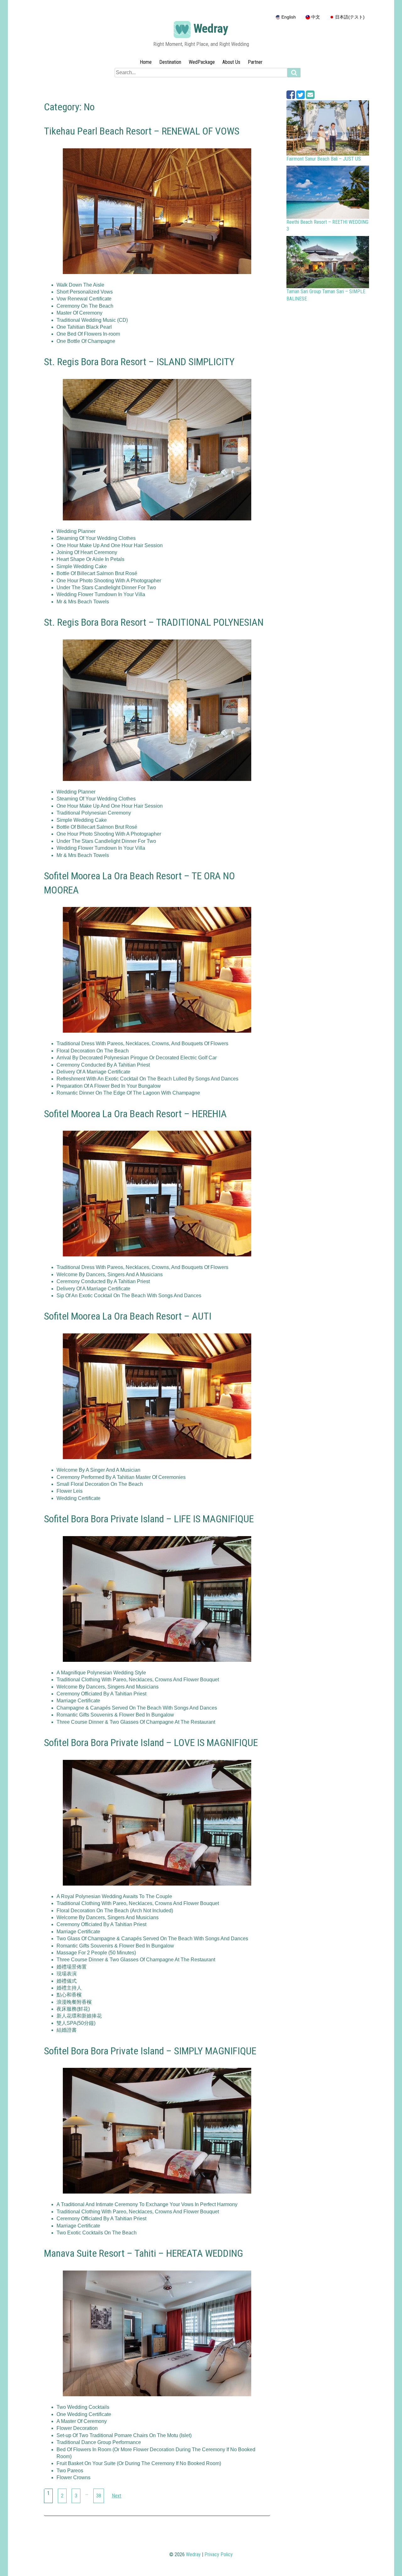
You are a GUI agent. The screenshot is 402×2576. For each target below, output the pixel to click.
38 (99, 2496)
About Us (231, 62)
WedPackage (202, 62)
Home (146, 62)
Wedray (211, 29)
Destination (170, 62)
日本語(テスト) (349, 17)
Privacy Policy (219, 2554)
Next (117, 2496)
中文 (315, 17)
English (288, 17)
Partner (255, 62)
